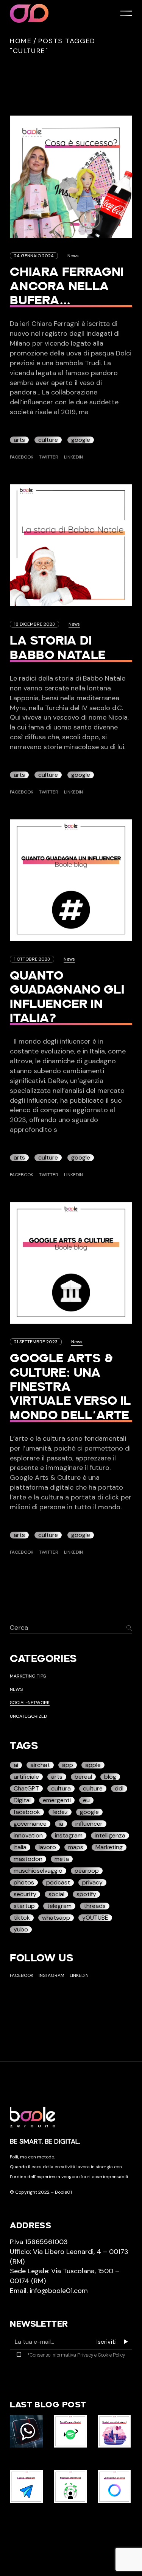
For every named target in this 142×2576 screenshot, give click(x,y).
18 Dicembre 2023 (34, 624)
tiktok (22, 1918)
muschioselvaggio (38, 1871)
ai (16, 1765)
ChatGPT (26, 1789)
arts (19, 440)
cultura (61, 1789)
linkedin (79, 1975)
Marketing (109, 1847)
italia (20, 1847)
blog (110, 1777)
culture (48, 440)
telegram (59, 1906)
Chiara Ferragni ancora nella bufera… (67, 287)
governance (30, 1824)
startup (24, 1906)
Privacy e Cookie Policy (101, 2355)
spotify (86, 1894)
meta (62, 1859)
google (81, 440)
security (25, 1894)
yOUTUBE (95, 1918)
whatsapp (56, 1918)
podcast (58, 1883)
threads (95, 1906)
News (73, 256)
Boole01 (63, 2192)
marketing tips (28, 1676)
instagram (69, 1836)
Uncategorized (28, 1716)
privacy (92, 1883)
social (56, 1894)
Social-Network (30, 1703)
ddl (119, 1789)
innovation (28, 1836)
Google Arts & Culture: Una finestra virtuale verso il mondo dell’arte (70, 1387)
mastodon (28, 1859)
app (68, 1765)
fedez (60, 1812)
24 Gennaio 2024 (34, 256)
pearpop (87, 1871)
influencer (89, 1824)
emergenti (57, 1800)
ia (61, 1824)
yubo (21, 1930)
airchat (40, 1765)
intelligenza (110, 1836)
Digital (22, 1800)
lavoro (47, 1847)
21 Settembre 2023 (36, 1342)
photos (24, 1883)
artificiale (26, 1777)
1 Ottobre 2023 (32, 959)
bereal (83, 1777)
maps (76, 1847)
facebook (27, 1812)
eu (86, 1800)
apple (93, 1765)
